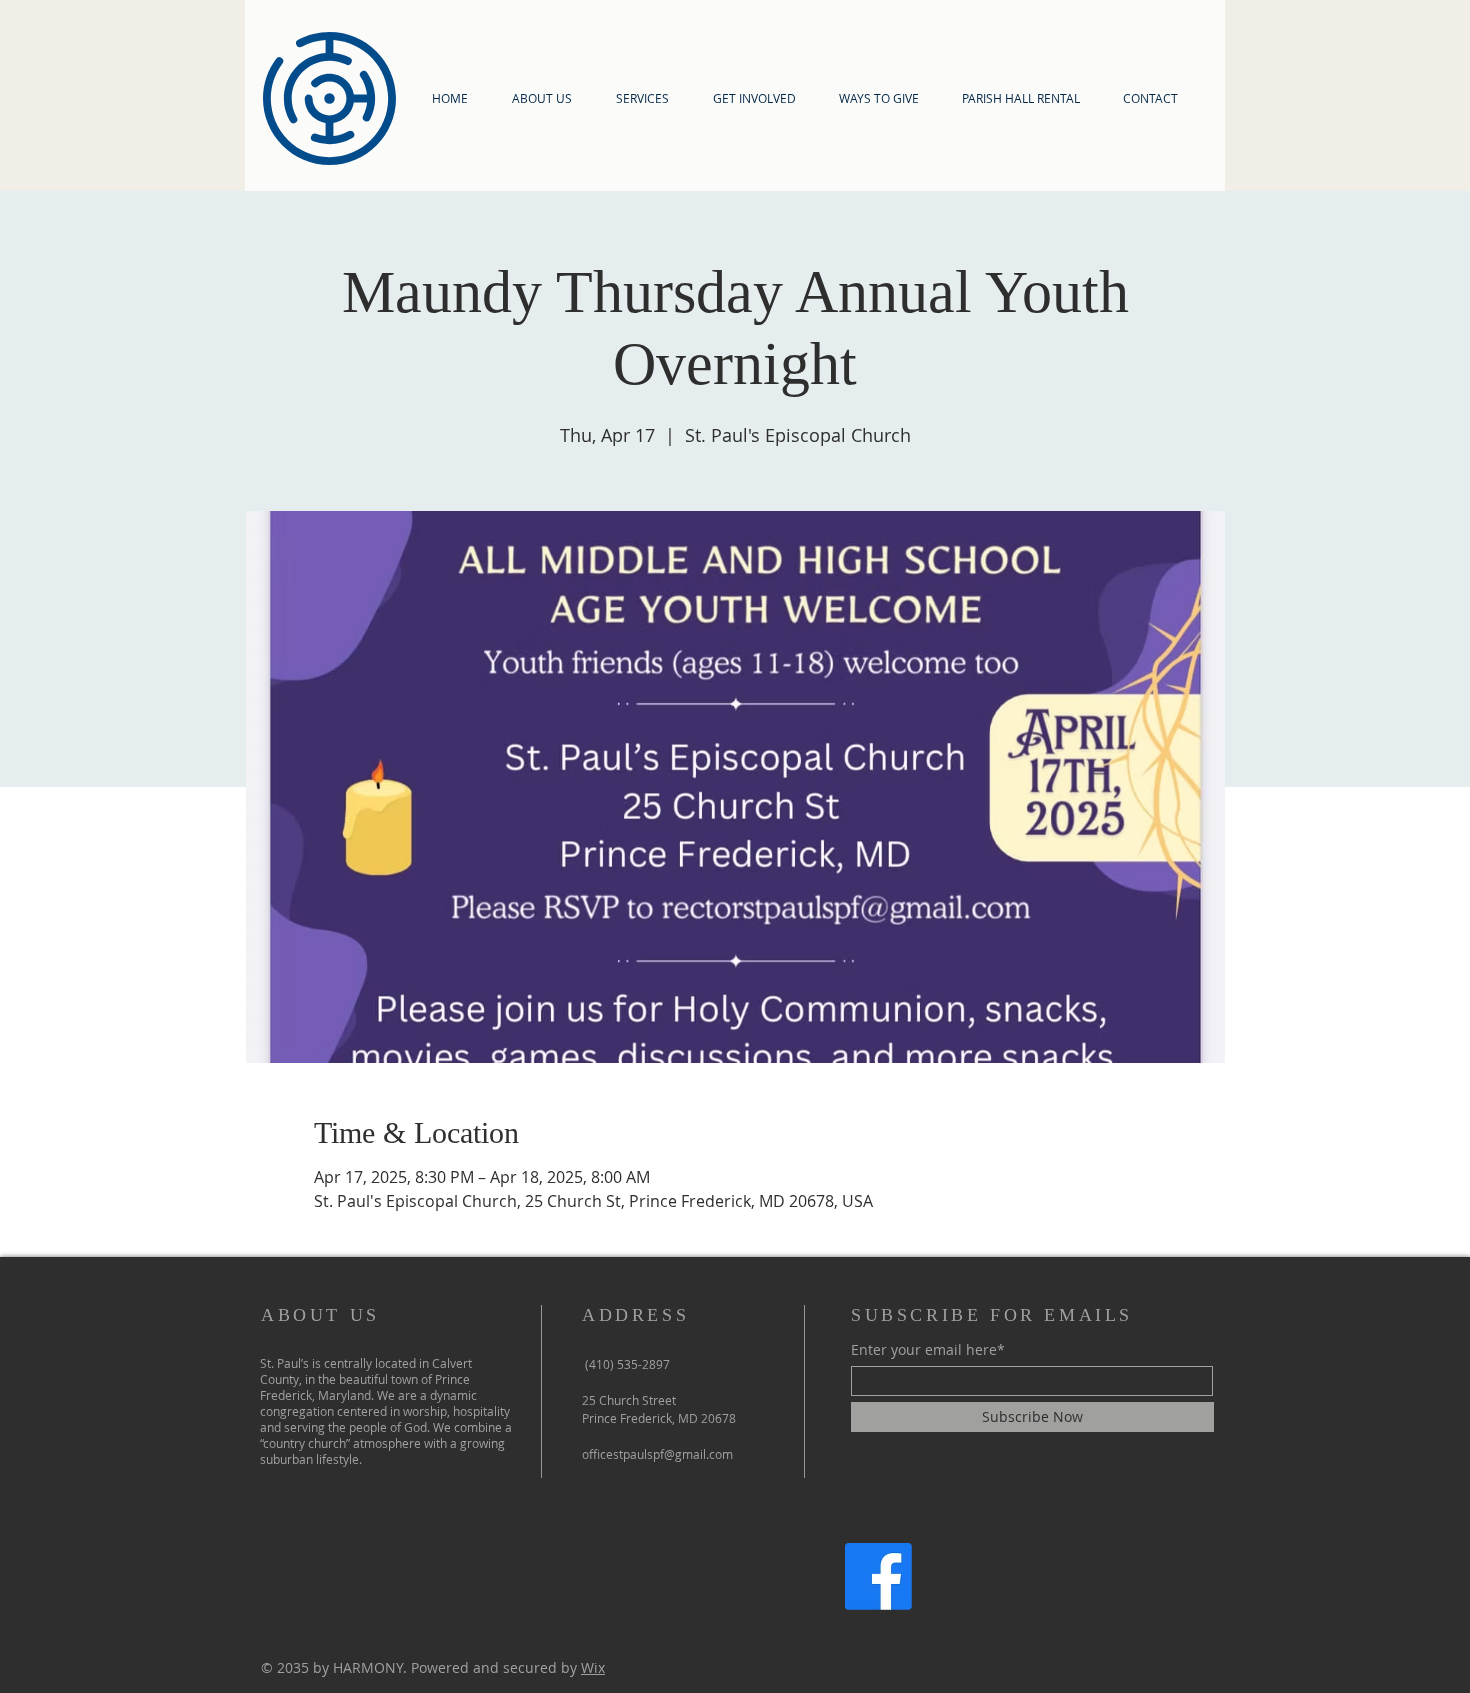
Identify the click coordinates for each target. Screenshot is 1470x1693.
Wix (593, 1667)
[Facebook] (878, 1576)
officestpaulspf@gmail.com (657, 1454)
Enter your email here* (928, 1350)
